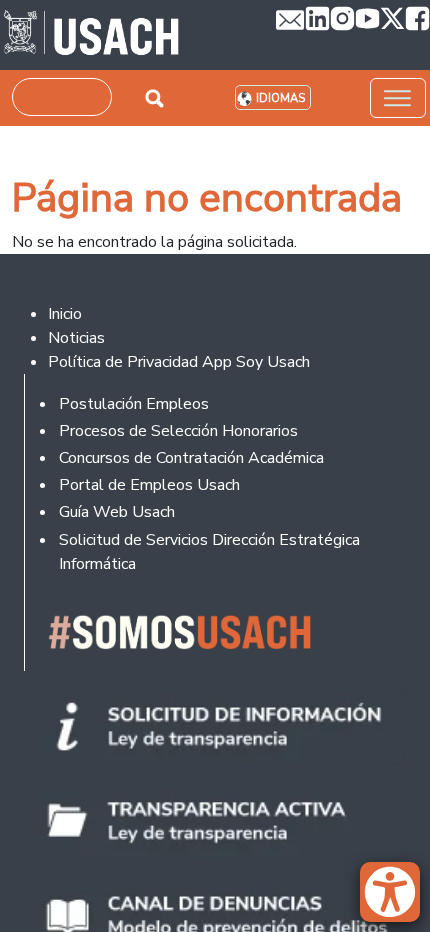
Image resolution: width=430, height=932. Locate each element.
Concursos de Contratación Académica (191, 458)
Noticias (76, 338)
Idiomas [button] (280, 98)
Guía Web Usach (117, 512)
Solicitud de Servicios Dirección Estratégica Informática (209, 552)
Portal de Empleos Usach (149, 485)
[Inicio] (91, 35)
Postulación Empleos (134, 404)
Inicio (65, 314)
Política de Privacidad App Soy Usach (179, 362)
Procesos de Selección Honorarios (178, 431)
